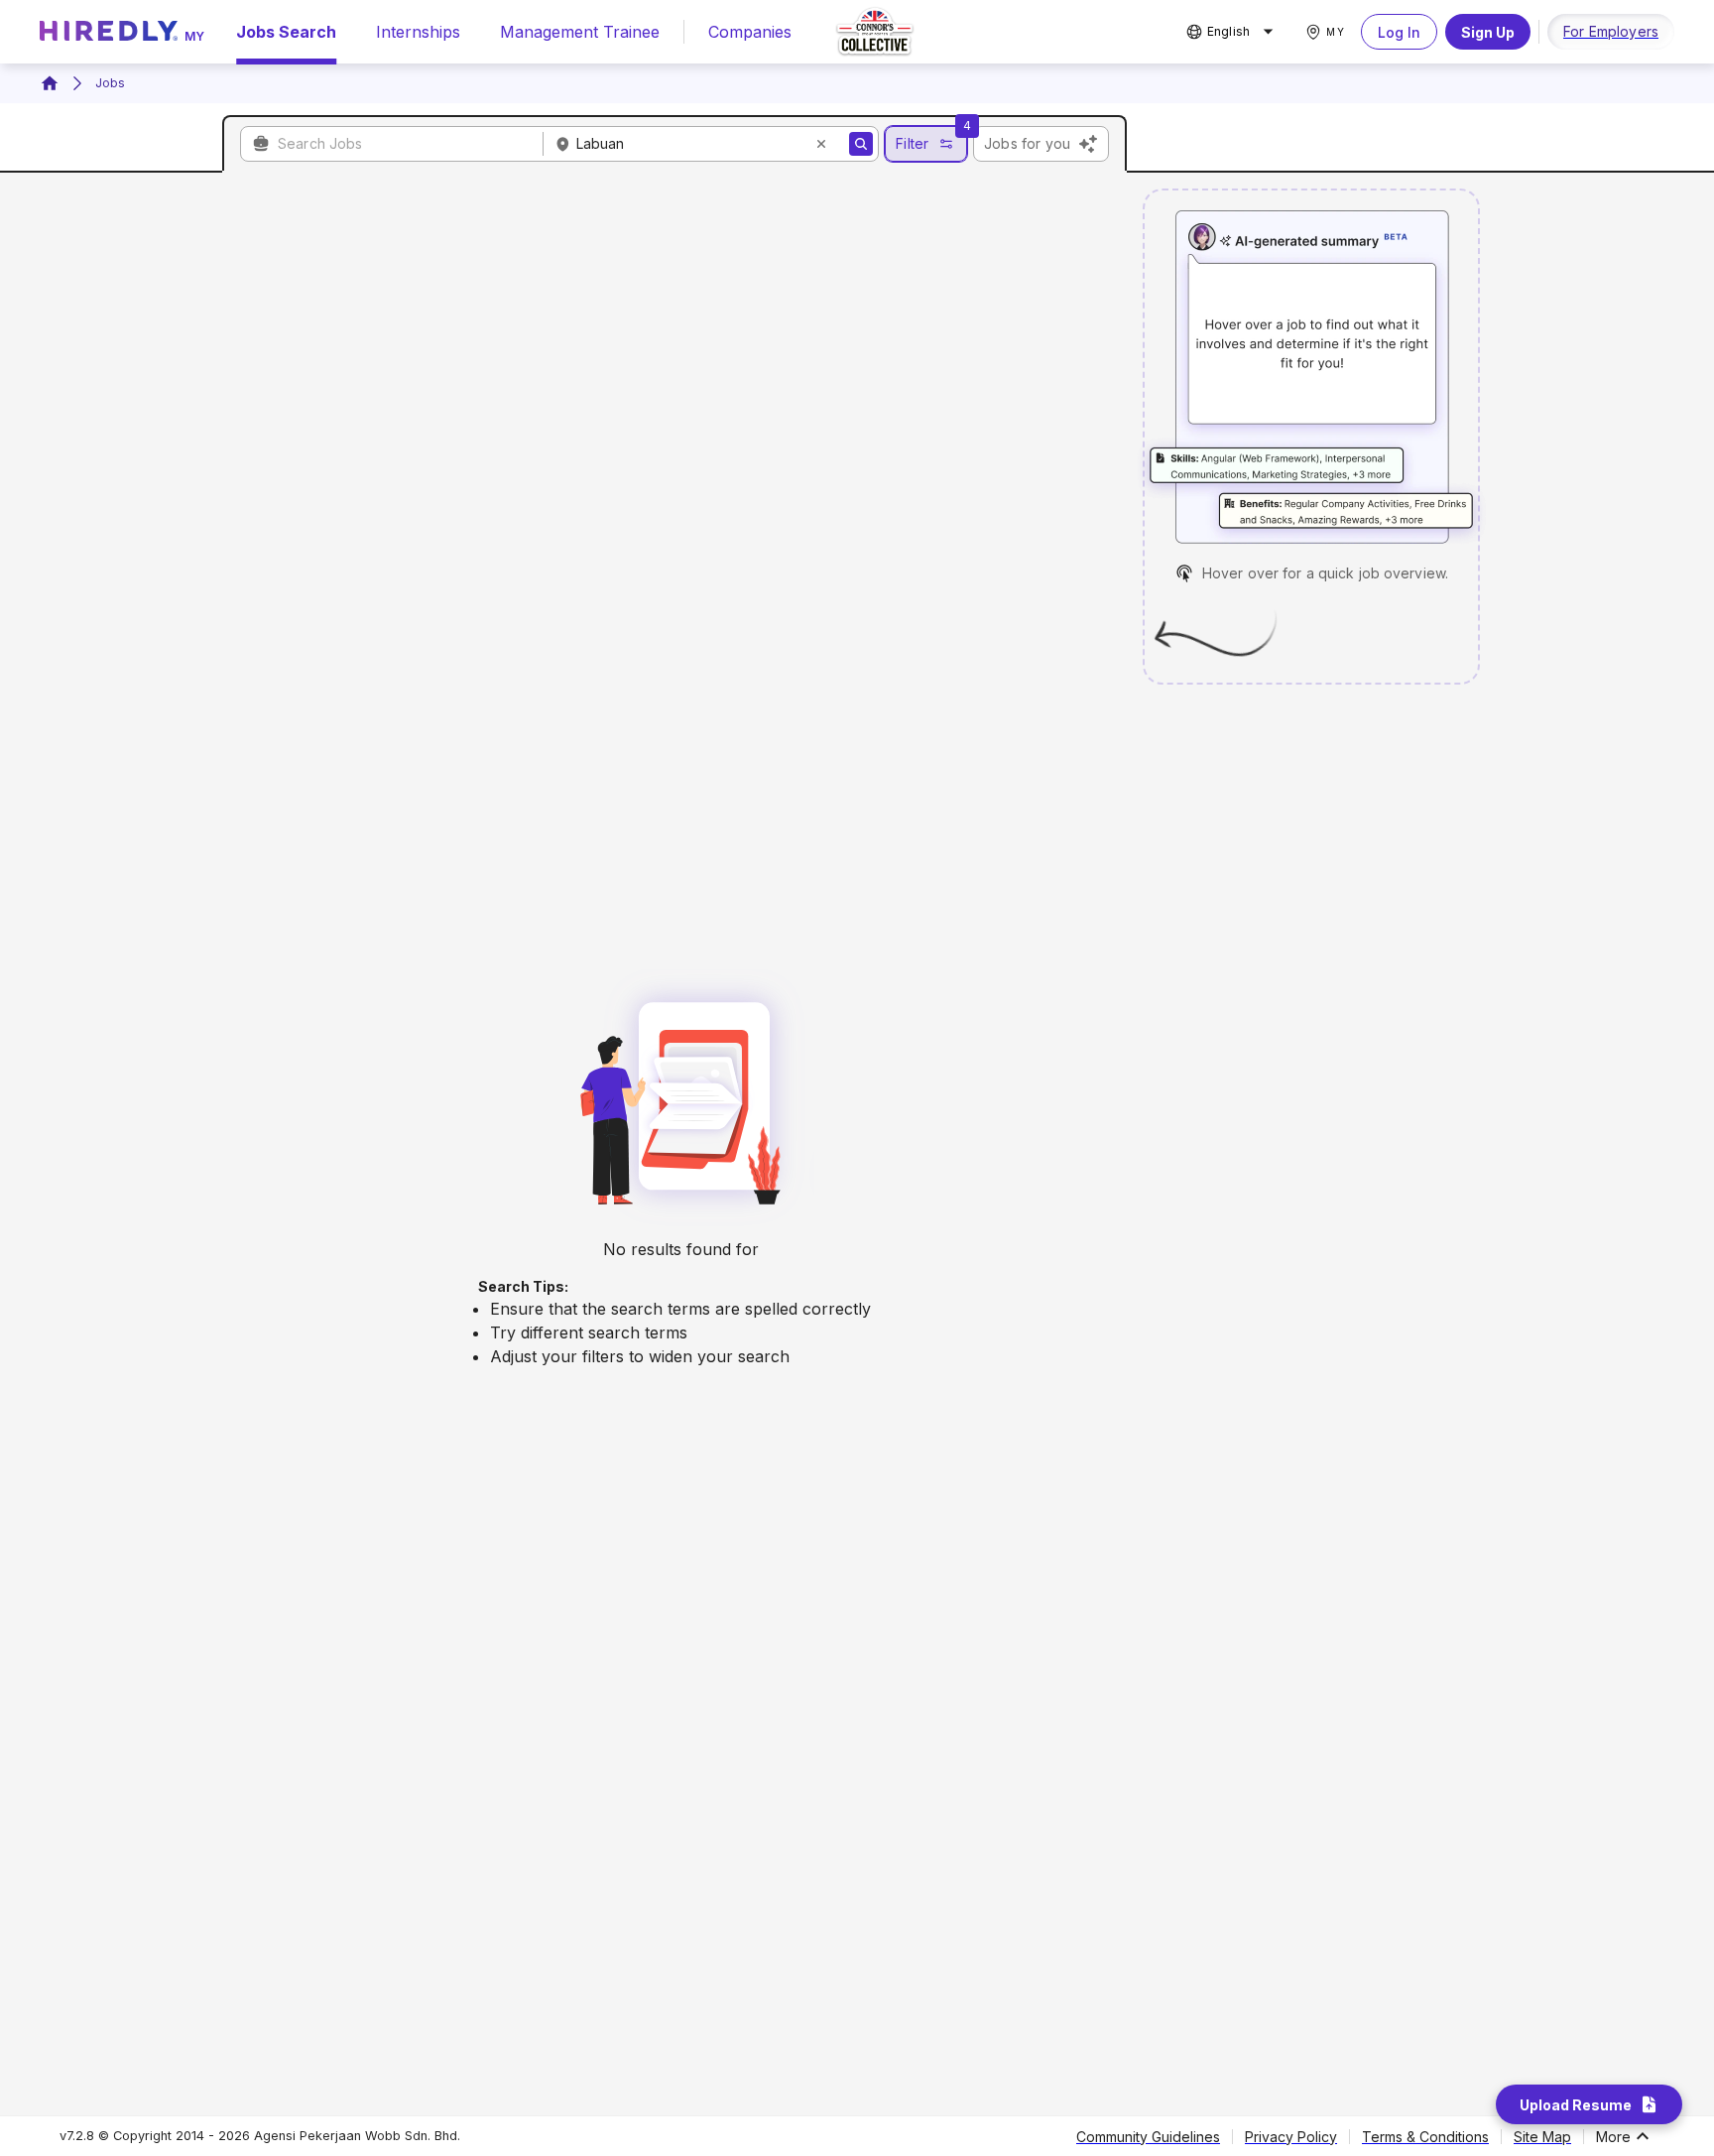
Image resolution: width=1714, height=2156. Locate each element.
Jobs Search (286, 32)
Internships (418, 32)
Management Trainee (580, 32)
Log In (1399, 32)
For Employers (1611, 31)
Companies (750, 32)
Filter (912, 143)
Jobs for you (1027, 143)
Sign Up (1488, 32)
